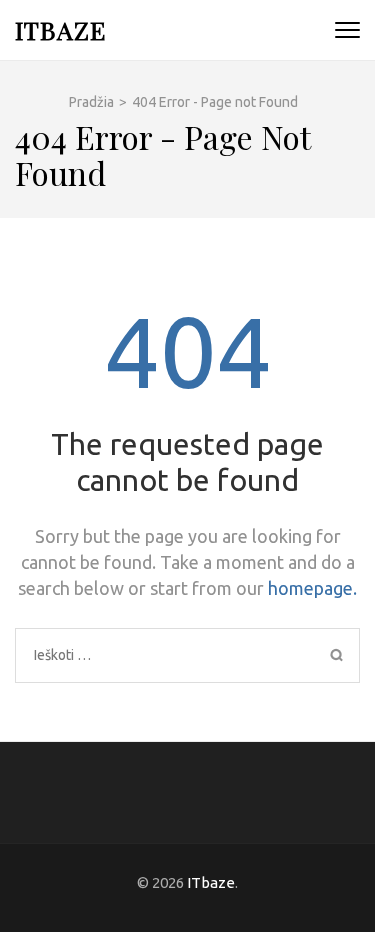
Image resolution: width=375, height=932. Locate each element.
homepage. (312, 588)
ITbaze (60, 29)
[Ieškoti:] (150, 655)
